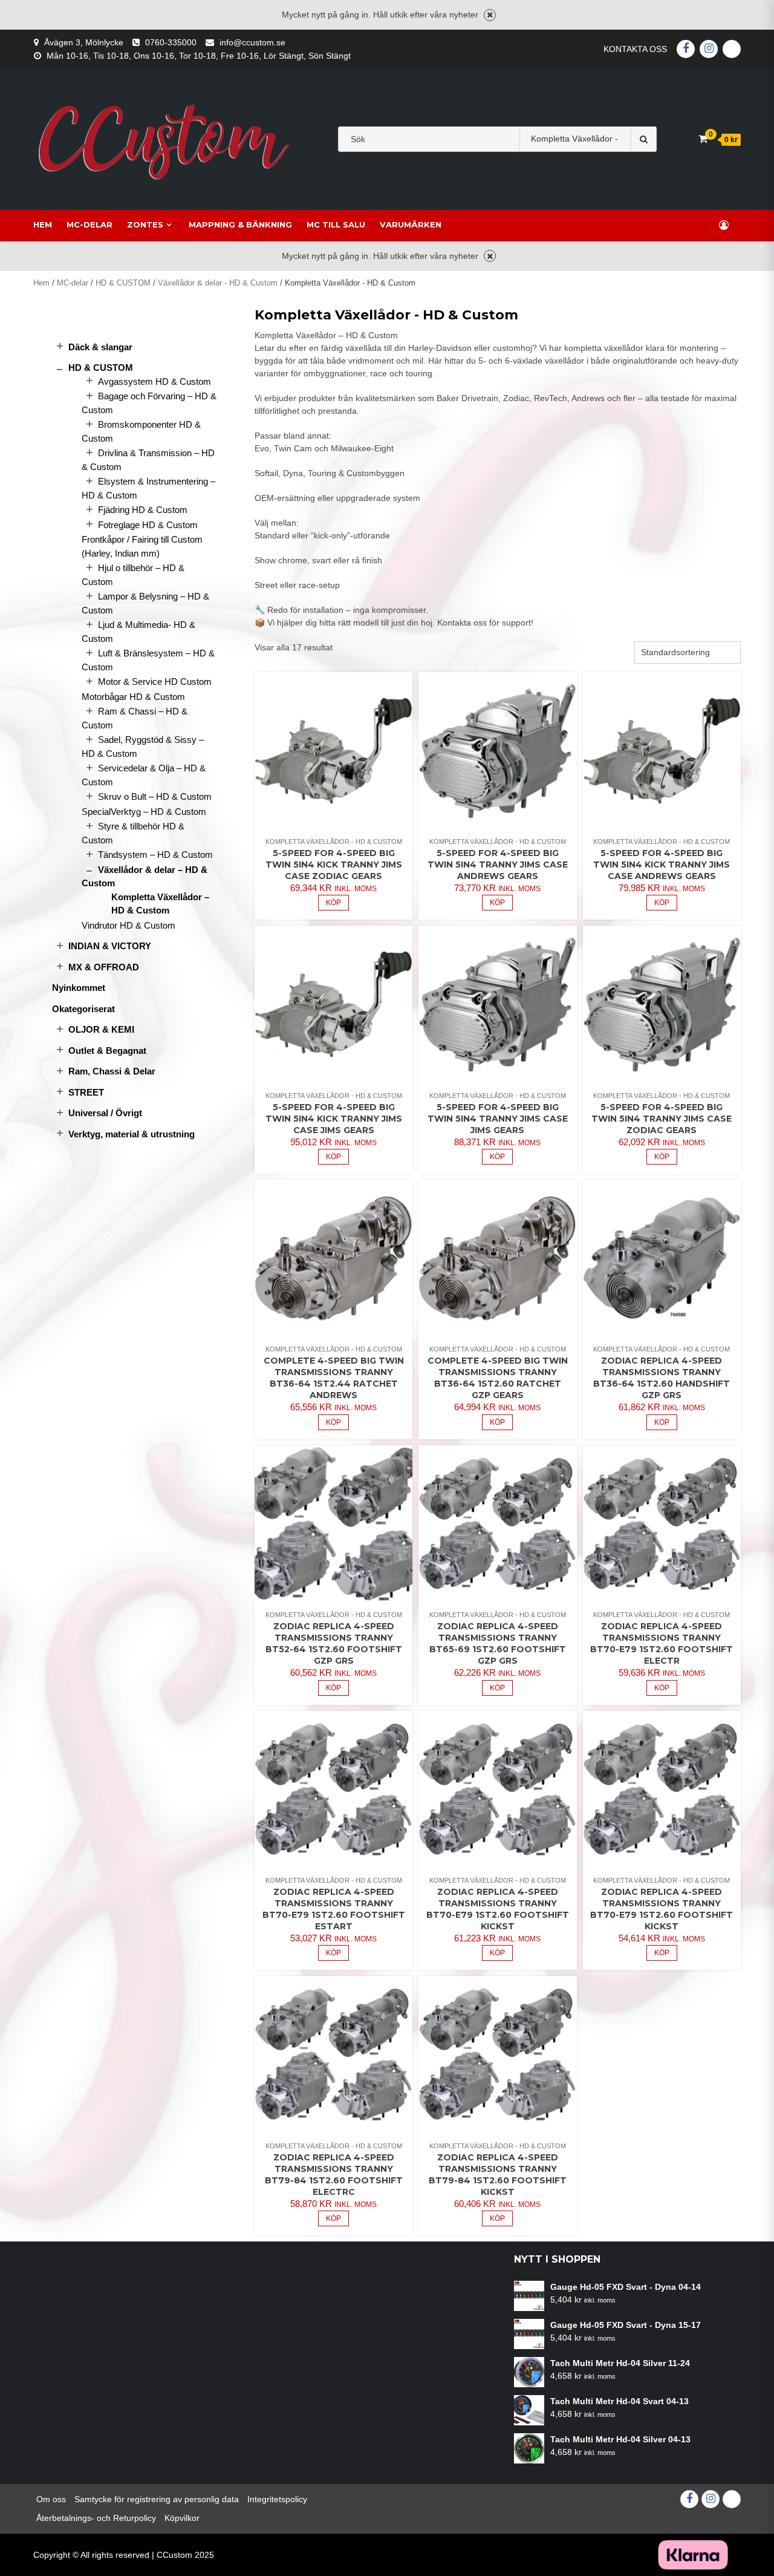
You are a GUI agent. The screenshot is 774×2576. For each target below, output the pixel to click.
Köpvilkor (182, 2518)
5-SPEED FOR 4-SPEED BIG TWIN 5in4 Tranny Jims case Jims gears (498, 1119)
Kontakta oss (635, 49)
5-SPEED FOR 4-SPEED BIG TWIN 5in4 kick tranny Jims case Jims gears (334, 1119)
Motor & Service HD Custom (155, 682)
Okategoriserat (83, 1009)
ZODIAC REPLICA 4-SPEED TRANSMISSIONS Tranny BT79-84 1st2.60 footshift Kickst (498, 2175)
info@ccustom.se (252, 42)
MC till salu (336, 224)
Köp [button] (333, 903)
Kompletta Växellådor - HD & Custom (334, 842)
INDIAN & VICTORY (110, 946)
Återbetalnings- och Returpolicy (96, 2518)
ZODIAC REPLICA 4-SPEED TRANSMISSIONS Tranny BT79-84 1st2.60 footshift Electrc (334, 2175)
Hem (43, 224)
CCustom (174, 2555)
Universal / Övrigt (105, 1113)
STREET (86, 1092)
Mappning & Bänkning (240, 224)
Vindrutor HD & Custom (128, 925)
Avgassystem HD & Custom (154, 381)
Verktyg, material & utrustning (132, 1134)
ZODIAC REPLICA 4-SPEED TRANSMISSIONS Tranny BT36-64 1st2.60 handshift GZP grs (662, 1378)
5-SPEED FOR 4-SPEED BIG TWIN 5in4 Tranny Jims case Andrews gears (498, 865)
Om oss (51, 2499)
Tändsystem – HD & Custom (155, 855)
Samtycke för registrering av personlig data (157, 2499)
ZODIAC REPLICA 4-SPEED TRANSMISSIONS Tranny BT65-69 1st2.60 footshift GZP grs (498, 1643)
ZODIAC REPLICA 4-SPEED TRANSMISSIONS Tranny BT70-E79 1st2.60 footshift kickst (662, 1909)
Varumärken (411, 224)
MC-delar (89, 224)
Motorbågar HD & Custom (133, 697)
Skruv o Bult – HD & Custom (155, 796)
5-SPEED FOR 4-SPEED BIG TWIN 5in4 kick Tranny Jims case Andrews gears (662, 865)
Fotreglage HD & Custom (148, 525)
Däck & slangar (100, 347)
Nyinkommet (79, 988)
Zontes (145, 224)
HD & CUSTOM (123, 283)
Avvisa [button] (490, 15)
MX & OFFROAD (104, 967)
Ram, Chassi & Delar (112, 1071)
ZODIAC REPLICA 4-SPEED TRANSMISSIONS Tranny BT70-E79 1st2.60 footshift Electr (662, 1643)
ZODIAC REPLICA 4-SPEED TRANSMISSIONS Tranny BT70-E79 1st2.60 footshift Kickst (498, 1909)
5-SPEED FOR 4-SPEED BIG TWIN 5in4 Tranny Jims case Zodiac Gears (662, 1119)
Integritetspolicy (277, 2499)
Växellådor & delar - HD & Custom (218, 283)
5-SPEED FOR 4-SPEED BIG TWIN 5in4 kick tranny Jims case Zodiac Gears (334, 865)
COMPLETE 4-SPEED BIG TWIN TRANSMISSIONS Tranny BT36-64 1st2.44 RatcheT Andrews (334, 1378)
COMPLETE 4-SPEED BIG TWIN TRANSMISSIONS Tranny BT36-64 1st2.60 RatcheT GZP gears (498, 1378)
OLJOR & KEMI (101, 1029)
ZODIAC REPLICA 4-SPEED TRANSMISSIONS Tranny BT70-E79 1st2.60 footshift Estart (334, 1909)
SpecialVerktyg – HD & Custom (144, 812)
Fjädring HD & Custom (143, 510)
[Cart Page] (703, 139)
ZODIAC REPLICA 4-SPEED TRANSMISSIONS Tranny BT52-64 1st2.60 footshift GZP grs (334, 1643)
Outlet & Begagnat (107, 1051)
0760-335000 (171, 42)
